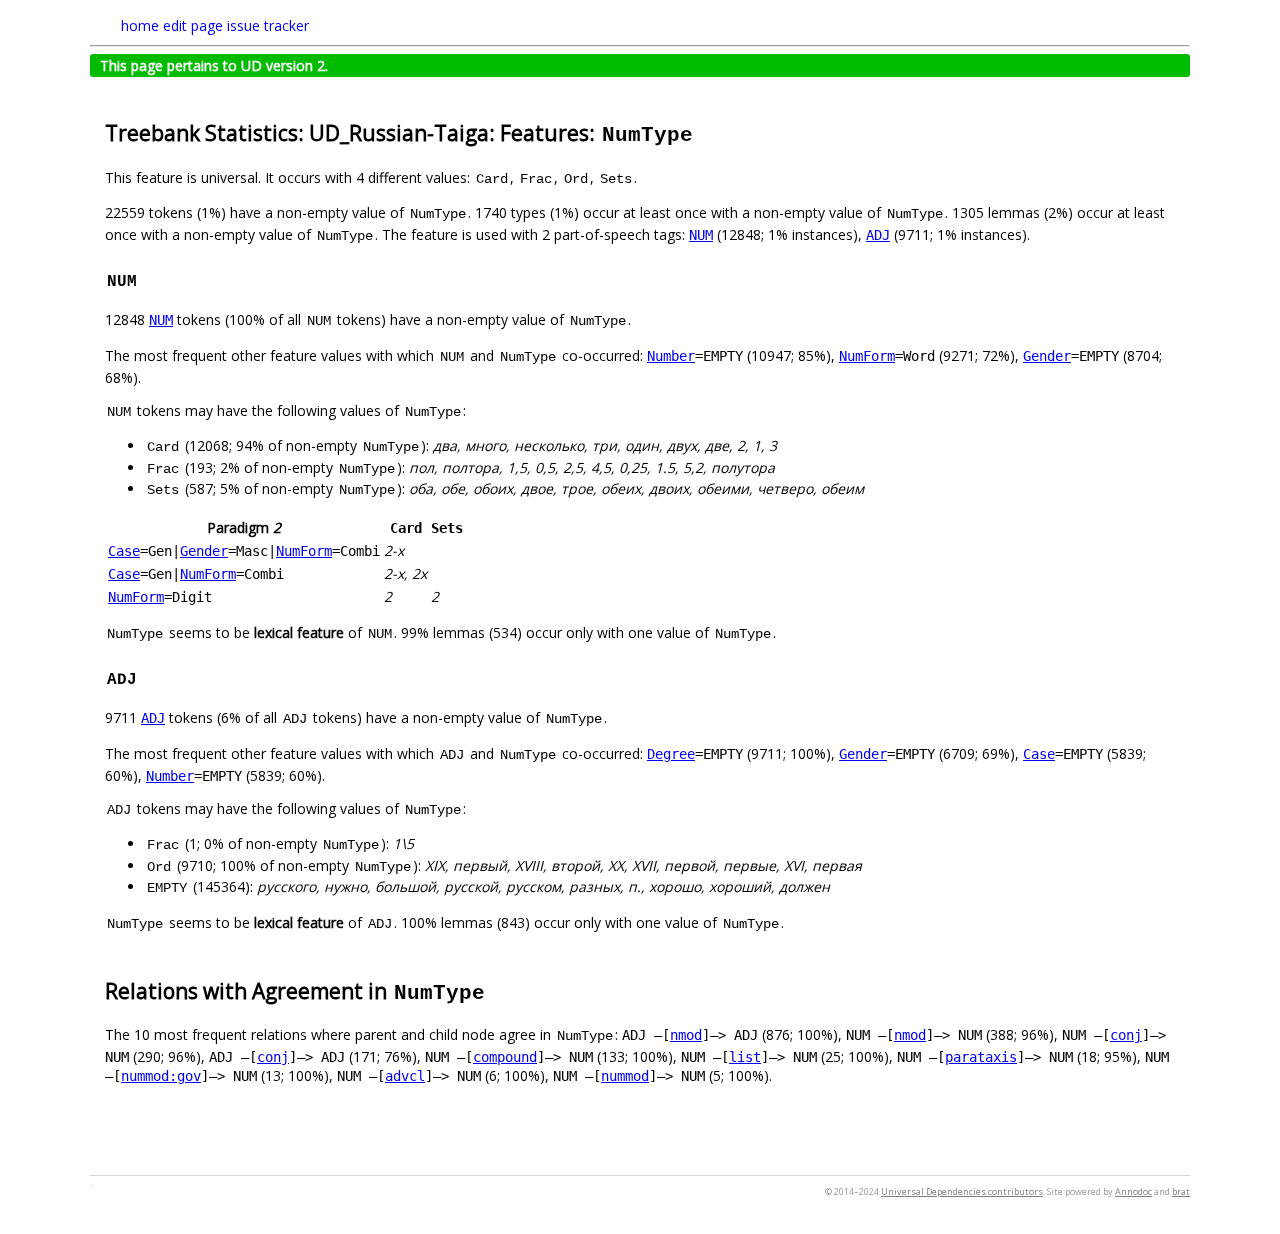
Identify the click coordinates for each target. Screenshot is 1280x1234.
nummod (625, 1076)
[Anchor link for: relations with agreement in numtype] (497, 989)
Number (671, 356)
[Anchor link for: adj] (147, 677)
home (140, 25)
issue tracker (268, 25)
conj (1126, 1035)
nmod (686, 1035)
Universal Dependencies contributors (962, 1191)
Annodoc (1133, 1191)
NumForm (867, 356)
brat (1181, 1191)
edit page (193, 25)
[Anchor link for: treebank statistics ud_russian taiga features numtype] (705, 131)
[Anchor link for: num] (147, 279)
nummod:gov (161, 1076)
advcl (405, 1076)
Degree (671, 754)
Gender (1047, 356)
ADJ (878, 235)
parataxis (981, 1057)
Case (124, 551)
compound (505, 1057)
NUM (701, 235)
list (745, 1057)
